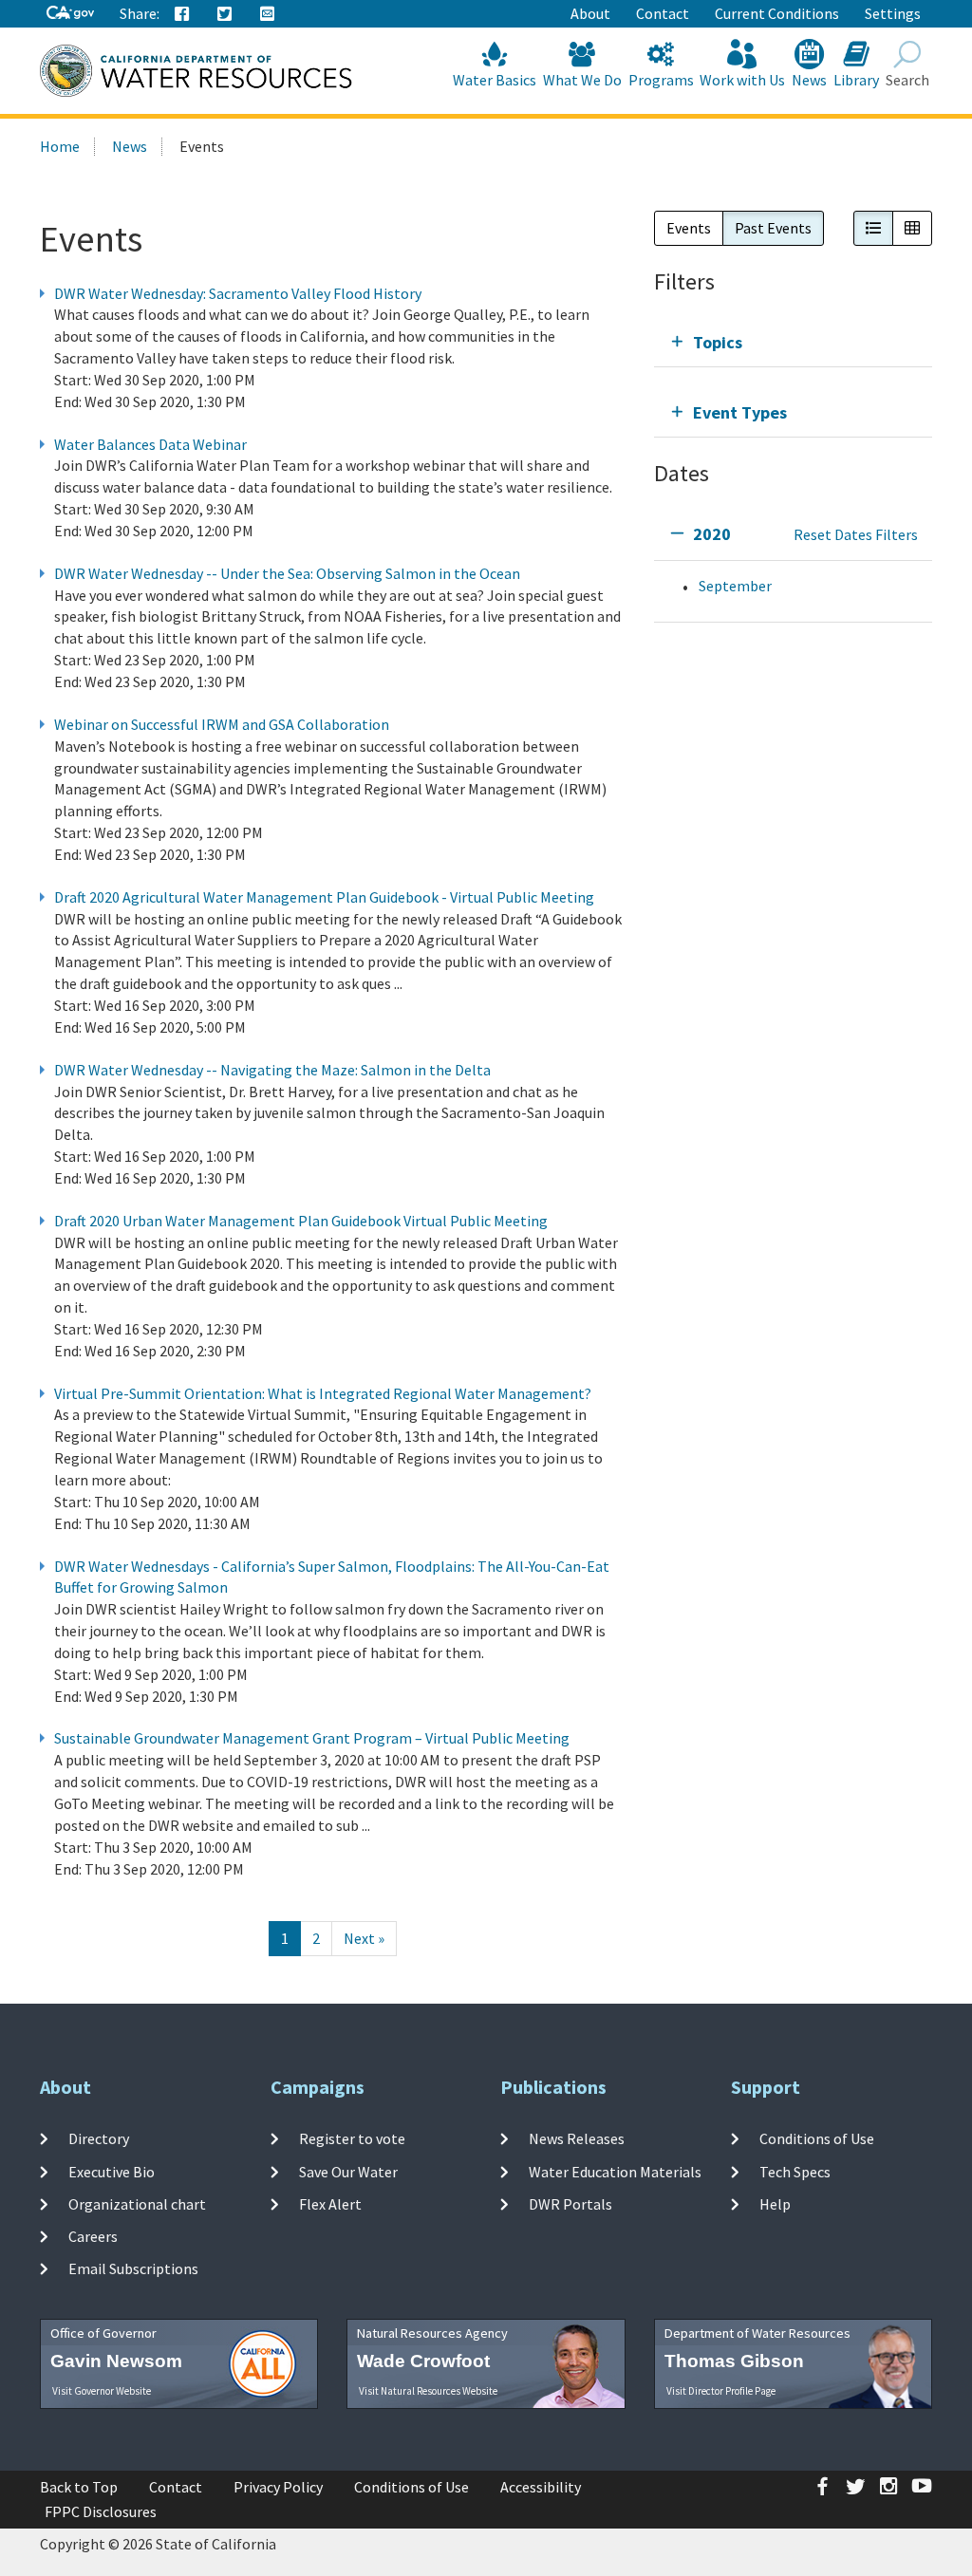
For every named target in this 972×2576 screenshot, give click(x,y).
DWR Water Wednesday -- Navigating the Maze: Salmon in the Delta (272, 1070)
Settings (893, 13)
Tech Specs (795, 2171)
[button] (873, 228)
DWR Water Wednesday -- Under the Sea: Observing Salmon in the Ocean (287, 573)
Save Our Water (348, 2171)
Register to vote (352, 2138)
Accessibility (541, 2487)
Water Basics (495, 80)
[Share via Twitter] (225, 14)
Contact (663, 13)
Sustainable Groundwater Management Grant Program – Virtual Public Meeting (312, 1738)
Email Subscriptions (133, 2268)
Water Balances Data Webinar (150, 444)
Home (60, 146)
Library (856, 80)
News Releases (577, 2138)
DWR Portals (570, 2204)
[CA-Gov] (70, 14)
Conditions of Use (817, 2138)
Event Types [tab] (740, 412)
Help (775, 2204)
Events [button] (689, 228)
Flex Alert (330, 2204)
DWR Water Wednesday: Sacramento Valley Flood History (238, 293)
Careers (93, 2236)
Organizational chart (137, 2204)
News (809, 80)
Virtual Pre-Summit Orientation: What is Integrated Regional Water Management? (323, 1393)
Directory (99, 2138)
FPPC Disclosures (101, 2511)
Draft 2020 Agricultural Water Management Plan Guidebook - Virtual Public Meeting (324, 897)
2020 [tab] (712, 534)
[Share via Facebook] (182, 14)
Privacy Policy (278, 2487)
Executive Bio (112, 2171)
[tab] (793, 342)
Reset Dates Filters (856, 534)
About (590, 13)
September (735, 586)
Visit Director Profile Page (721, 2391)
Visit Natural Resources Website (428, 2391)
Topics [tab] (718, 342)
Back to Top (79, 2487)
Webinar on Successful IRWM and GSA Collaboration (222, 724)
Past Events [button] (773, 228)
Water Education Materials (615, 2171)
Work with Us (742, 80)
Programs (661, 80)
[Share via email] (268, 14)
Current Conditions (777, 13)
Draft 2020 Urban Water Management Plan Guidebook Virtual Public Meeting (301, 1221)
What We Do (582, 80)
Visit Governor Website (102, 2391)
